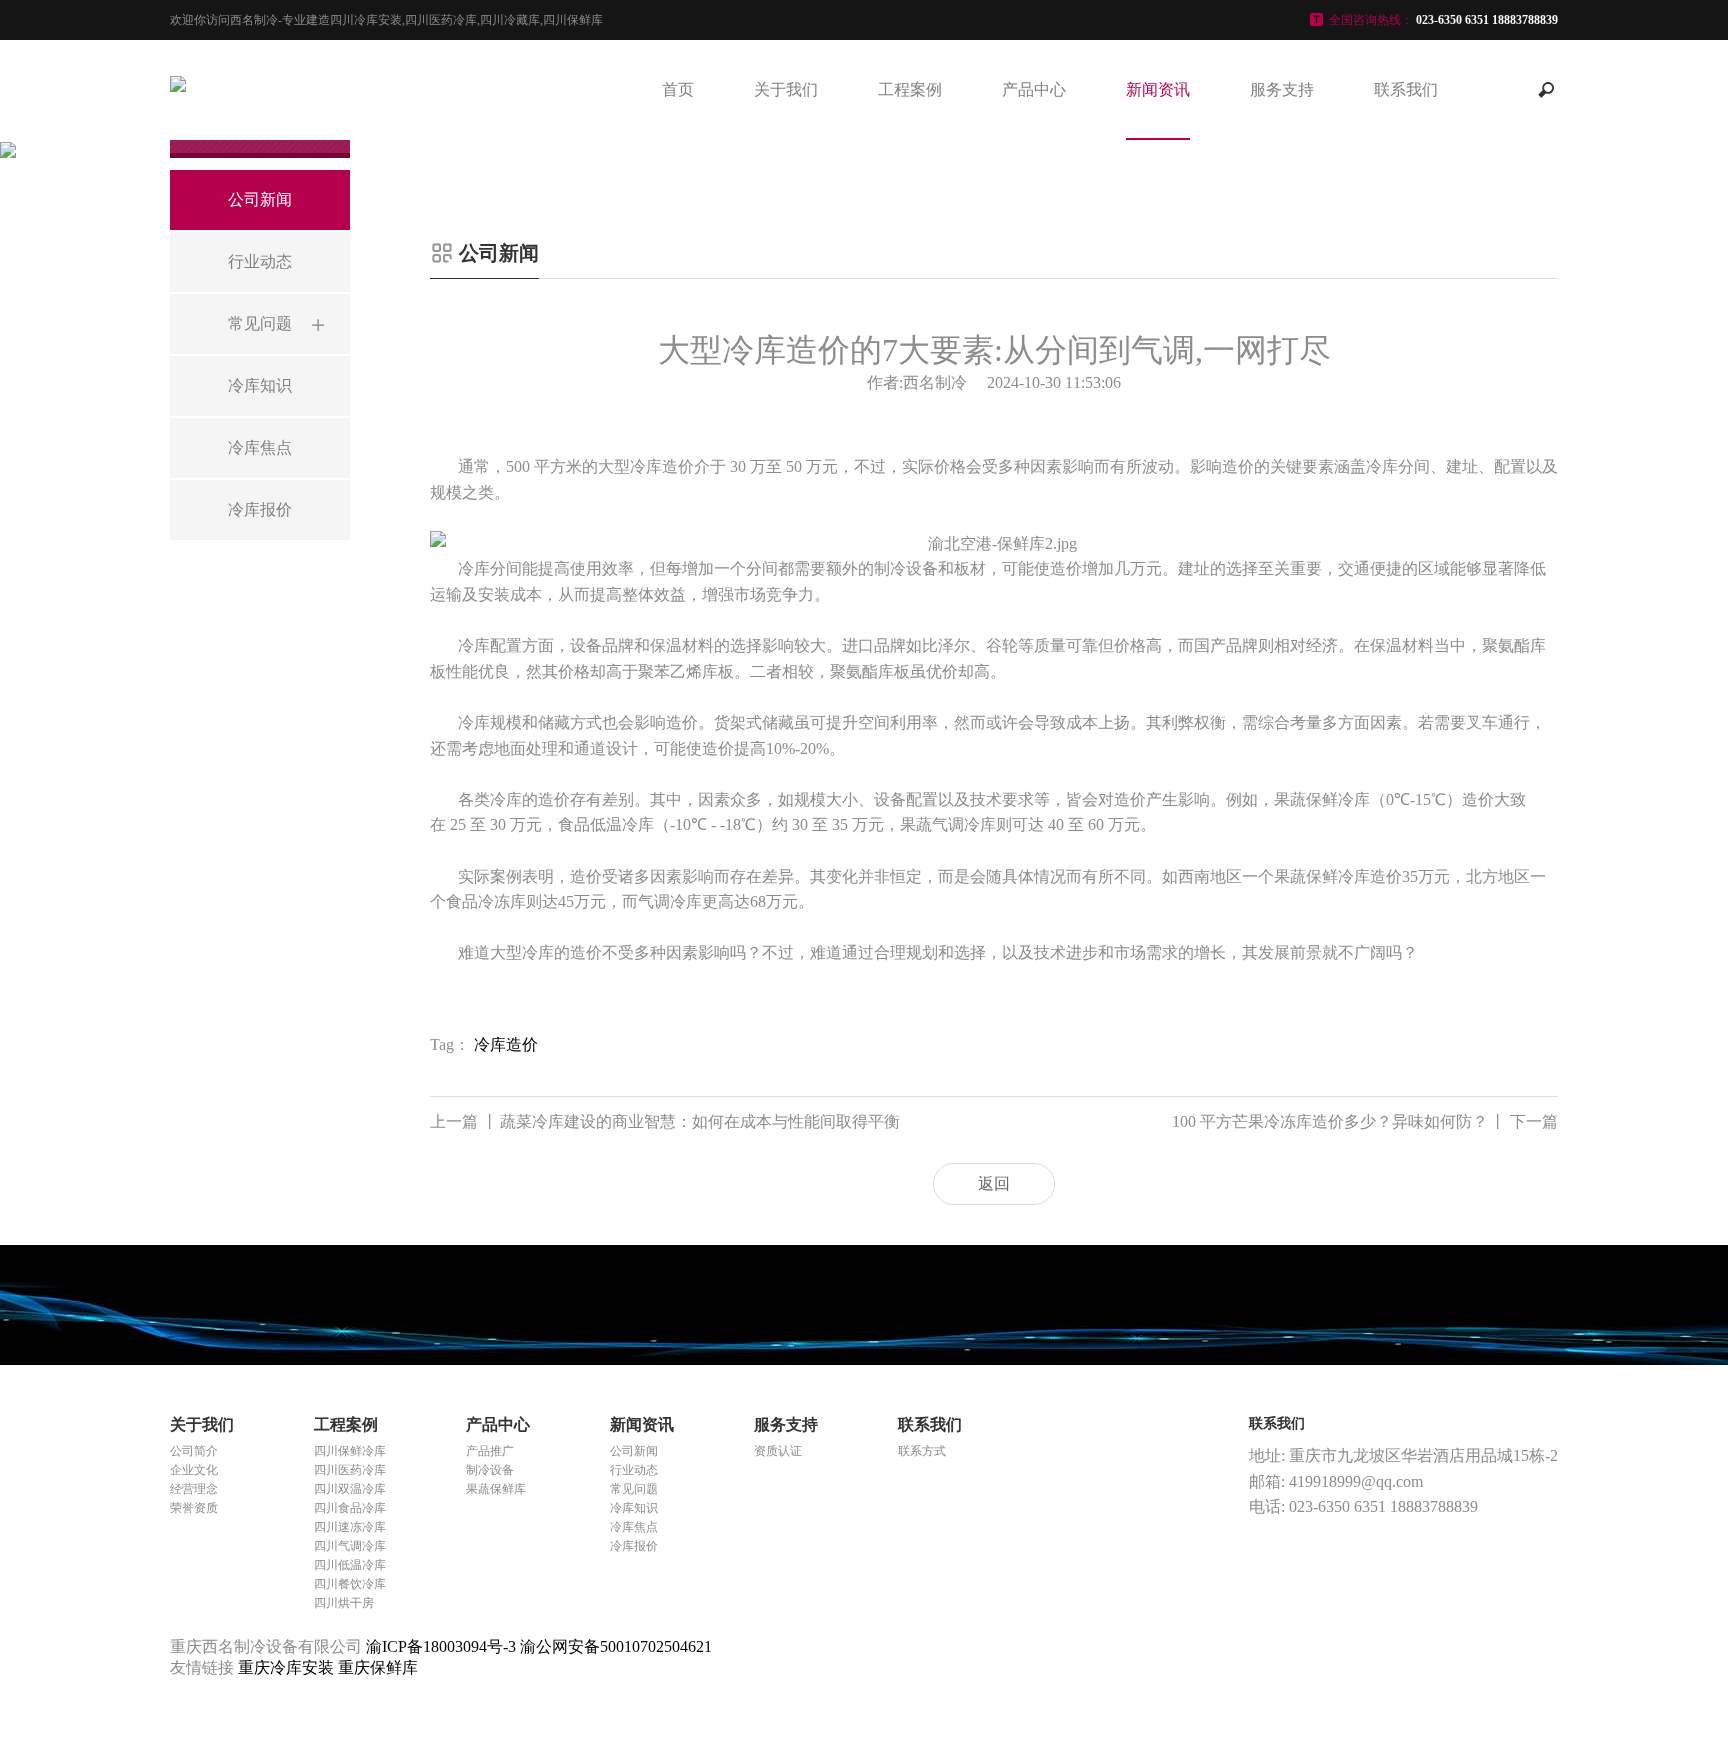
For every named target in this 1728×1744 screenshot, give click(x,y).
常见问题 (634, 1489)
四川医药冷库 (350, 1470)
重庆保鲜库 (378, 1667)
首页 (678, 89)
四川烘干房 (344, 1603)
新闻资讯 (1158, 89)
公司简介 (194, 1451)
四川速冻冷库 (350, 1527)
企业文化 (194, 1470)
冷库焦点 (634, 1527)
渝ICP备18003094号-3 (441, 1646)
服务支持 (1282, 89)
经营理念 (194, 1489)
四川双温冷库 (350, 1489)
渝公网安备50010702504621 (616, 1646)
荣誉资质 (194, 1508)
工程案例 (910, 89)
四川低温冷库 (350, 1565)
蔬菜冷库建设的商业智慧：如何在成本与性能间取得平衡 (665, 1121)
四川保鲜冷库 (350, 1451)
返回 (994, 1183)
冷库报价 (634, 1546)
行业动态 (634, 1470)
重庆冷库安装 (288, 1667)
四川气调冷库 (350, 1546)
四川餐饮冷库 (350, 1584)
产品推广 (490, 1451)
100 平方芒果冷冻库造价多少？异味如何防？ (1365, 1121)
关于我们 (786, 89)
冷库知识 (634, 1508)
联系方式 (922, 1451)
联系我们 (1406, 89)
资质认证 (778, 1451)
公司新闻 (634, 1451)
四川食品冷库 (350, 1508)
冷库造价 (506, 1044)
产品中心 (1034, 89)
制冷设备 (490, 1470)
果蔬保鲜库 (496, 1489)
